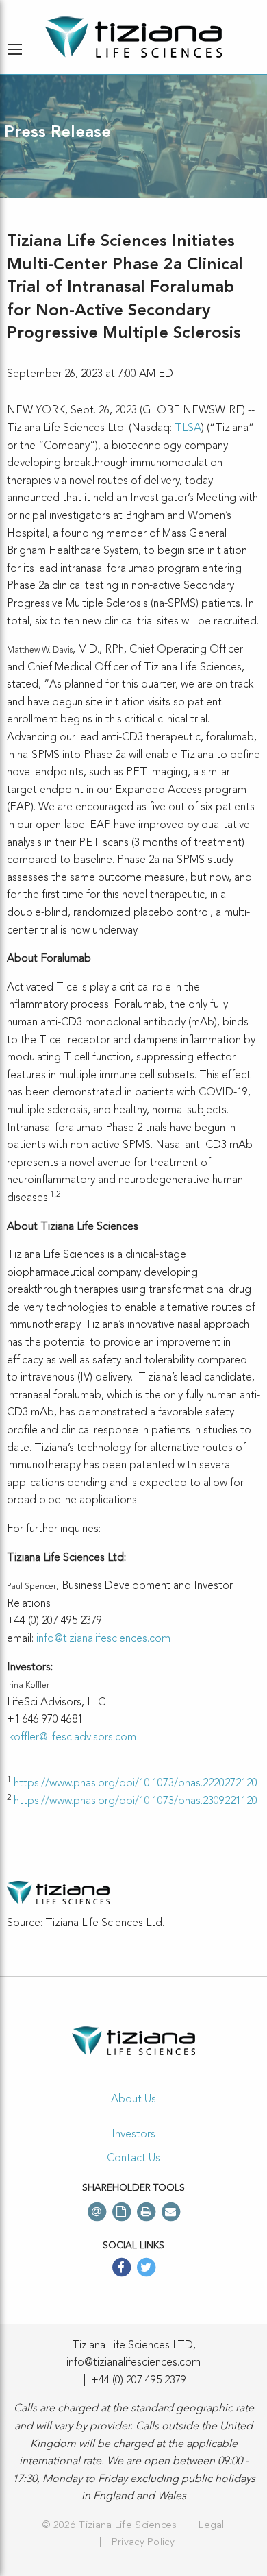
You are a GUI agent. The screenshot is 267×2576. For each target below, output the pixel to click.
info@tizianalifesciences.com (103, 1639)
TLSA (188, 428)
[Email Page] (170, 2212)
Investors (133, 2135)
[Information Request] (121, 2212)
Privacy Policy (143, 2543)
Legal (212, 2526)
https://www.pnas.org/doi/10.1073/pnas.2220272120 (136, 1784)
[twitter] (146, 2269)
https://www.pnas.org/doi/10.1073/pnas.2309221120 (136, 1801)
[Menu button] (15, 49)
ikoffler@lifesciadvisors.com (72, 1738)
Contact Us (133, 2159)
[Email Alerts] (97, 2212)
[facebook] (121, 2269)
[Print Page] (146, 2212)
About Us (133, 2100)
